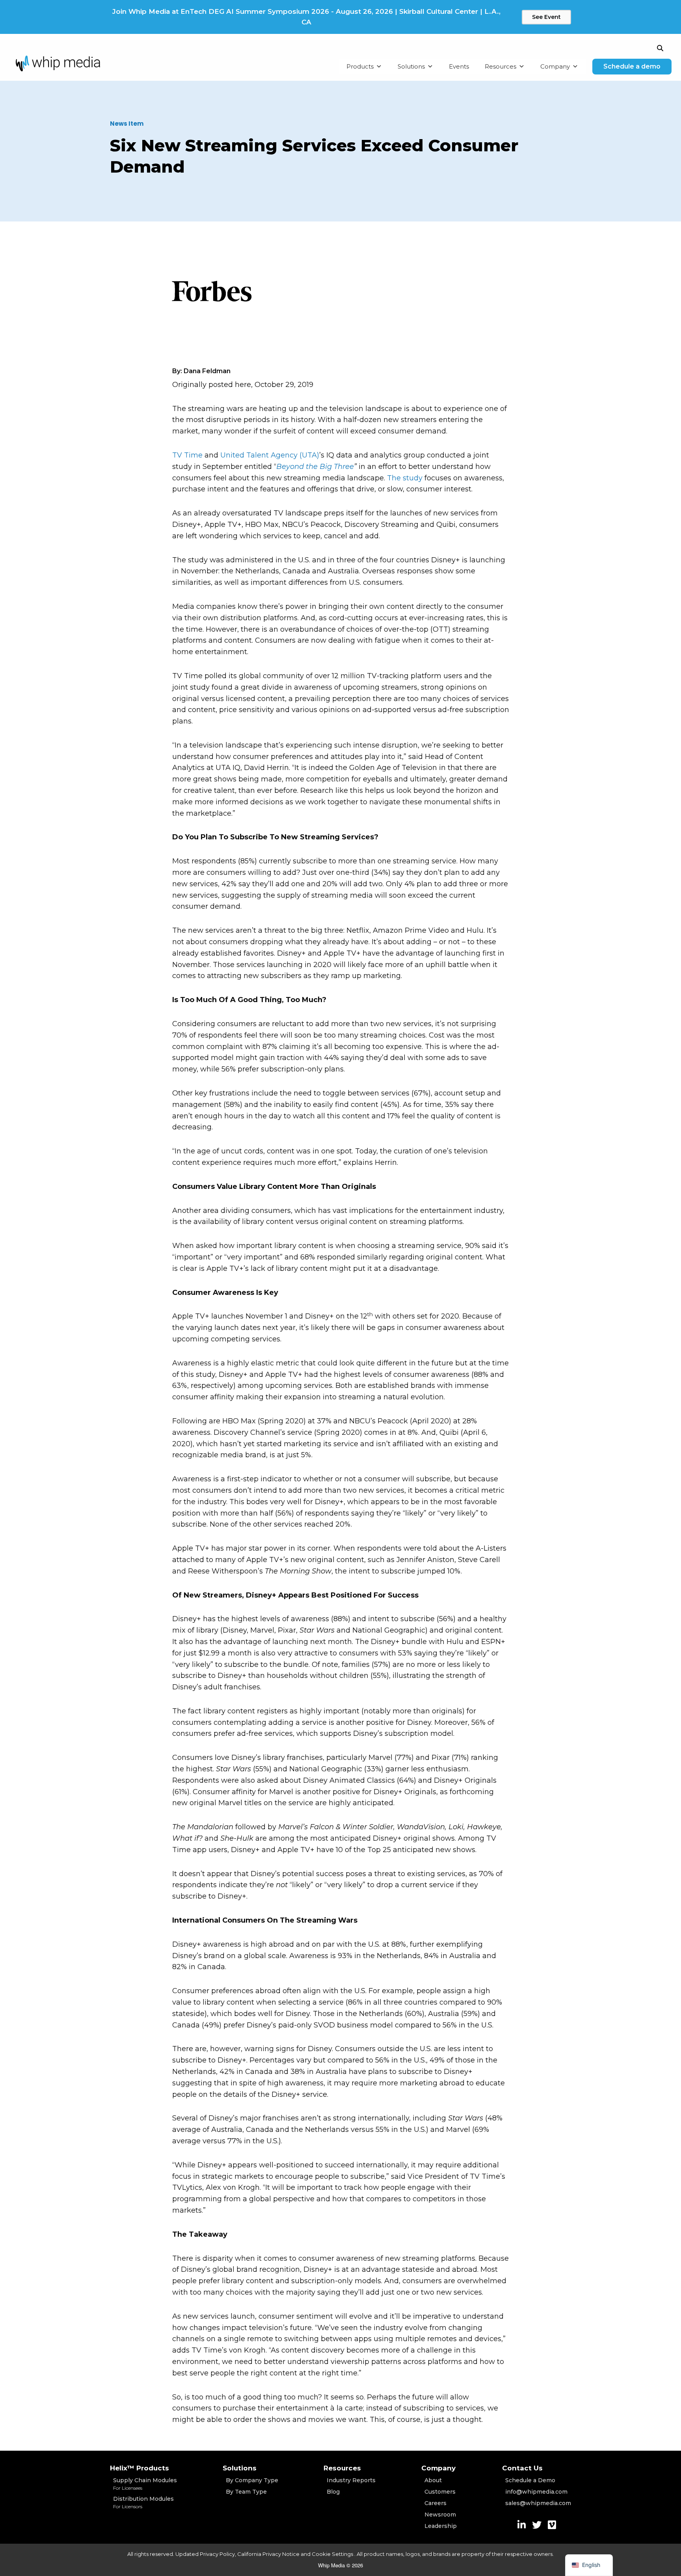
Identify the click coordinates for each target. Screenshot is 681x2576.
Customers (440, 2492)
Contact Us (522, 2468)
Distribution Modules (143, 2502)
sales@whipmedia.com (538, 2503)
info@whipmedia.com (536, 2492)
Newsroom (440, 2515)
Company (555, 66)
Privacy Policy (217, 2554)
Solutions (411, 66)
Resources (501, 66)
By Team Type (246, 2492)
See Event (546, 17)
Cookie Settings (333, 2554)
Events (459, 66)
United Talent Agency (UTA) (270, 455)
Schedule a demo (632, 66)
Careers (435, 2503)
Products (360, 66)
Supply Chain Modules (145, 2484)
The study (405, 478)
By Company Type (252, 2480)
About (433, 2480)
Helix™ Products (140, 2468)
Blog (333, 2492)
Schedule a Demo (530, 2480)
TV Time (187, 455)
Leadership (441, 2526)
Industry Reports (351, 2480)
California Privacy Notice (268, 2554)
